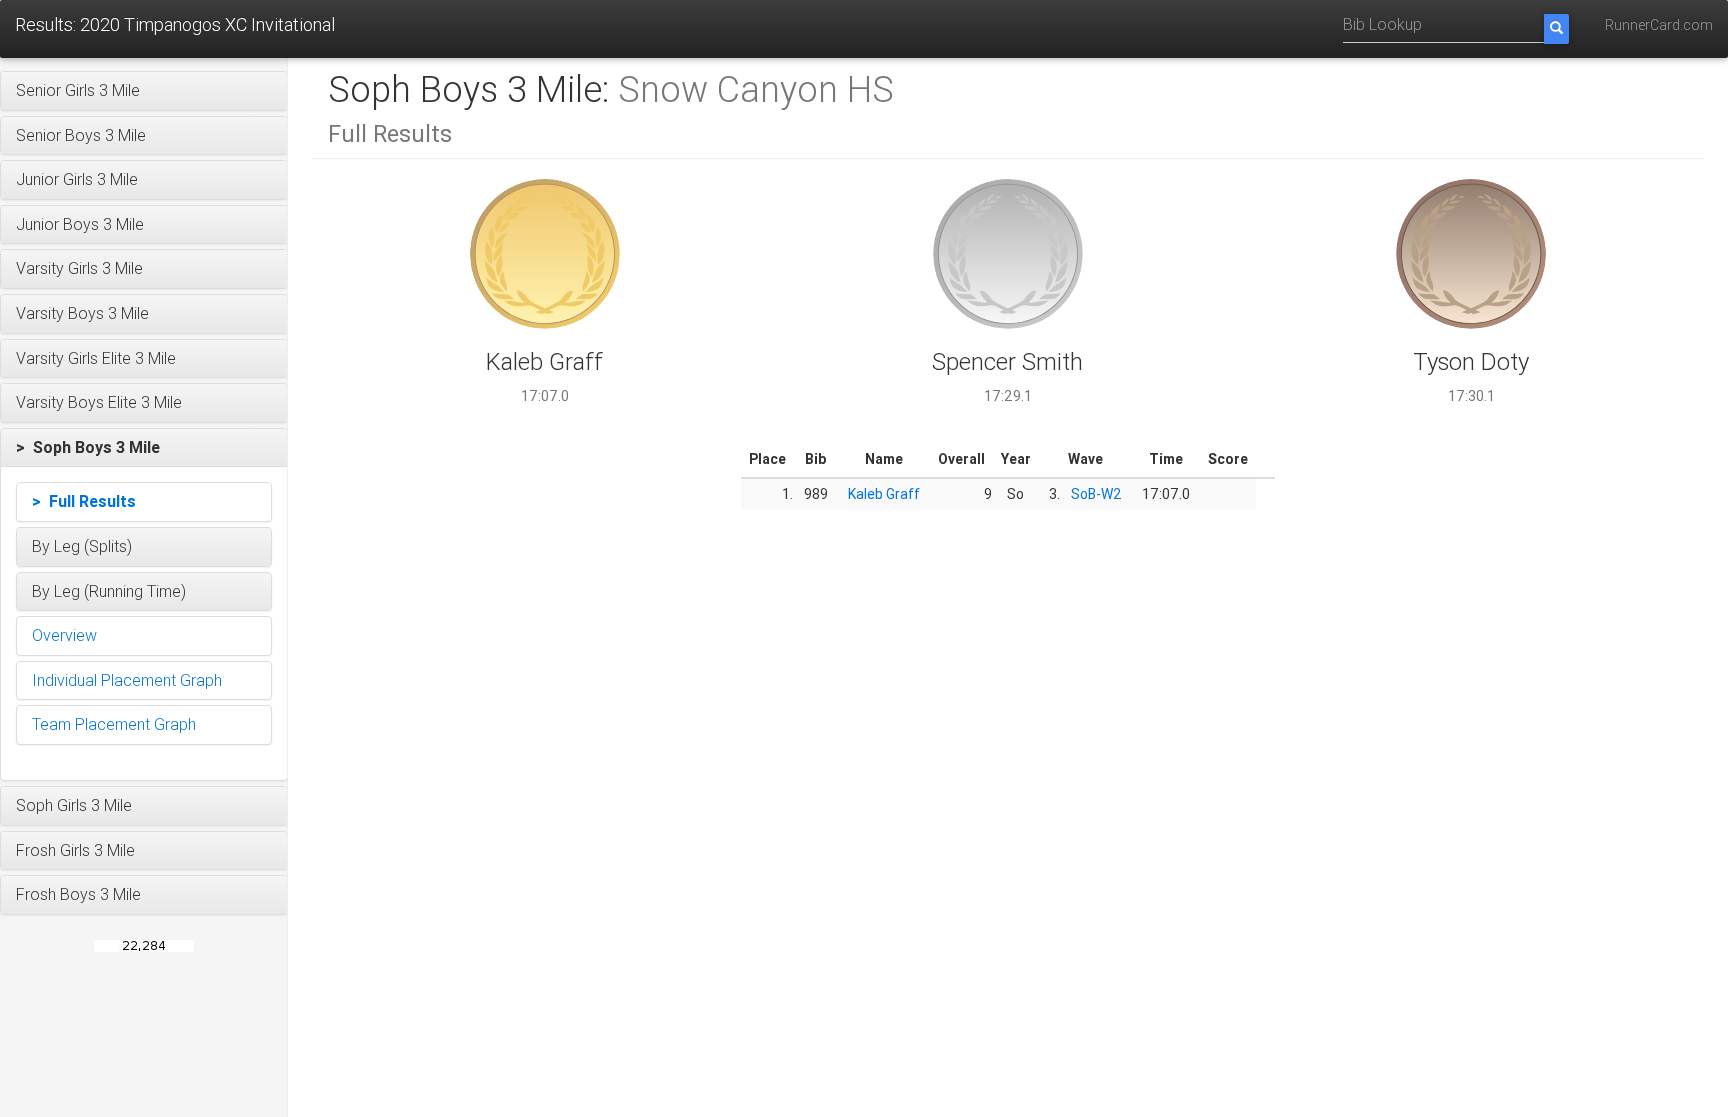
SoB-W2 (1096, 494)
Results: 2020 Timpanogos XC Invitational (175, 24)
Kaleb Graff (884, 494)
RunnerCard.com (1659, 25)
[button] (144, 91)
